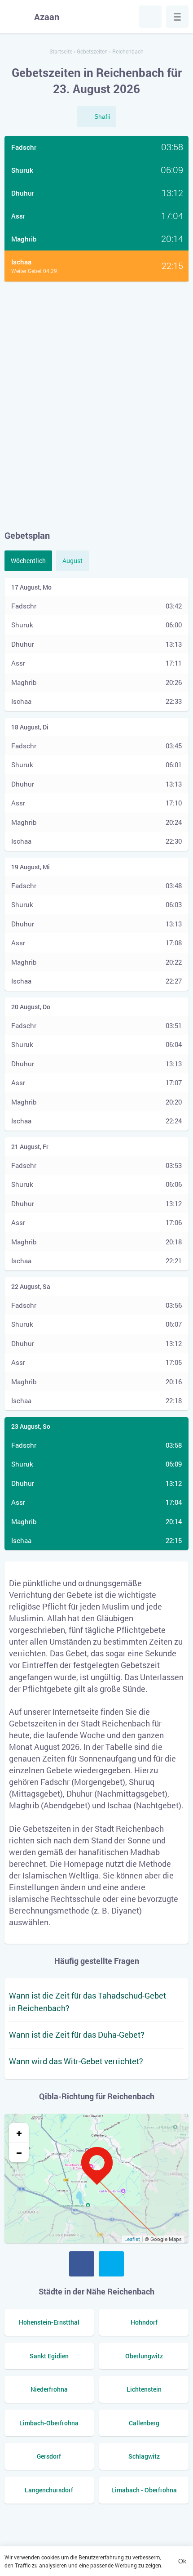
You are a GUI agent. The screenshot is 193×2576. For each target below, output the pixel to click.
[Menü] (177, 17)
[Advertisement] (96, 405)
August (72, 561)
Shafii (102, 116)
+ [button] (19, 2133)
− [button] (19, 2152)
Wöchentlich (28, 561)
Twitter (111, 2264)
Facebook (82, 2264)
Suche (150, 17)
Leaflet (132, 2239)
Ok (182, 2561)
